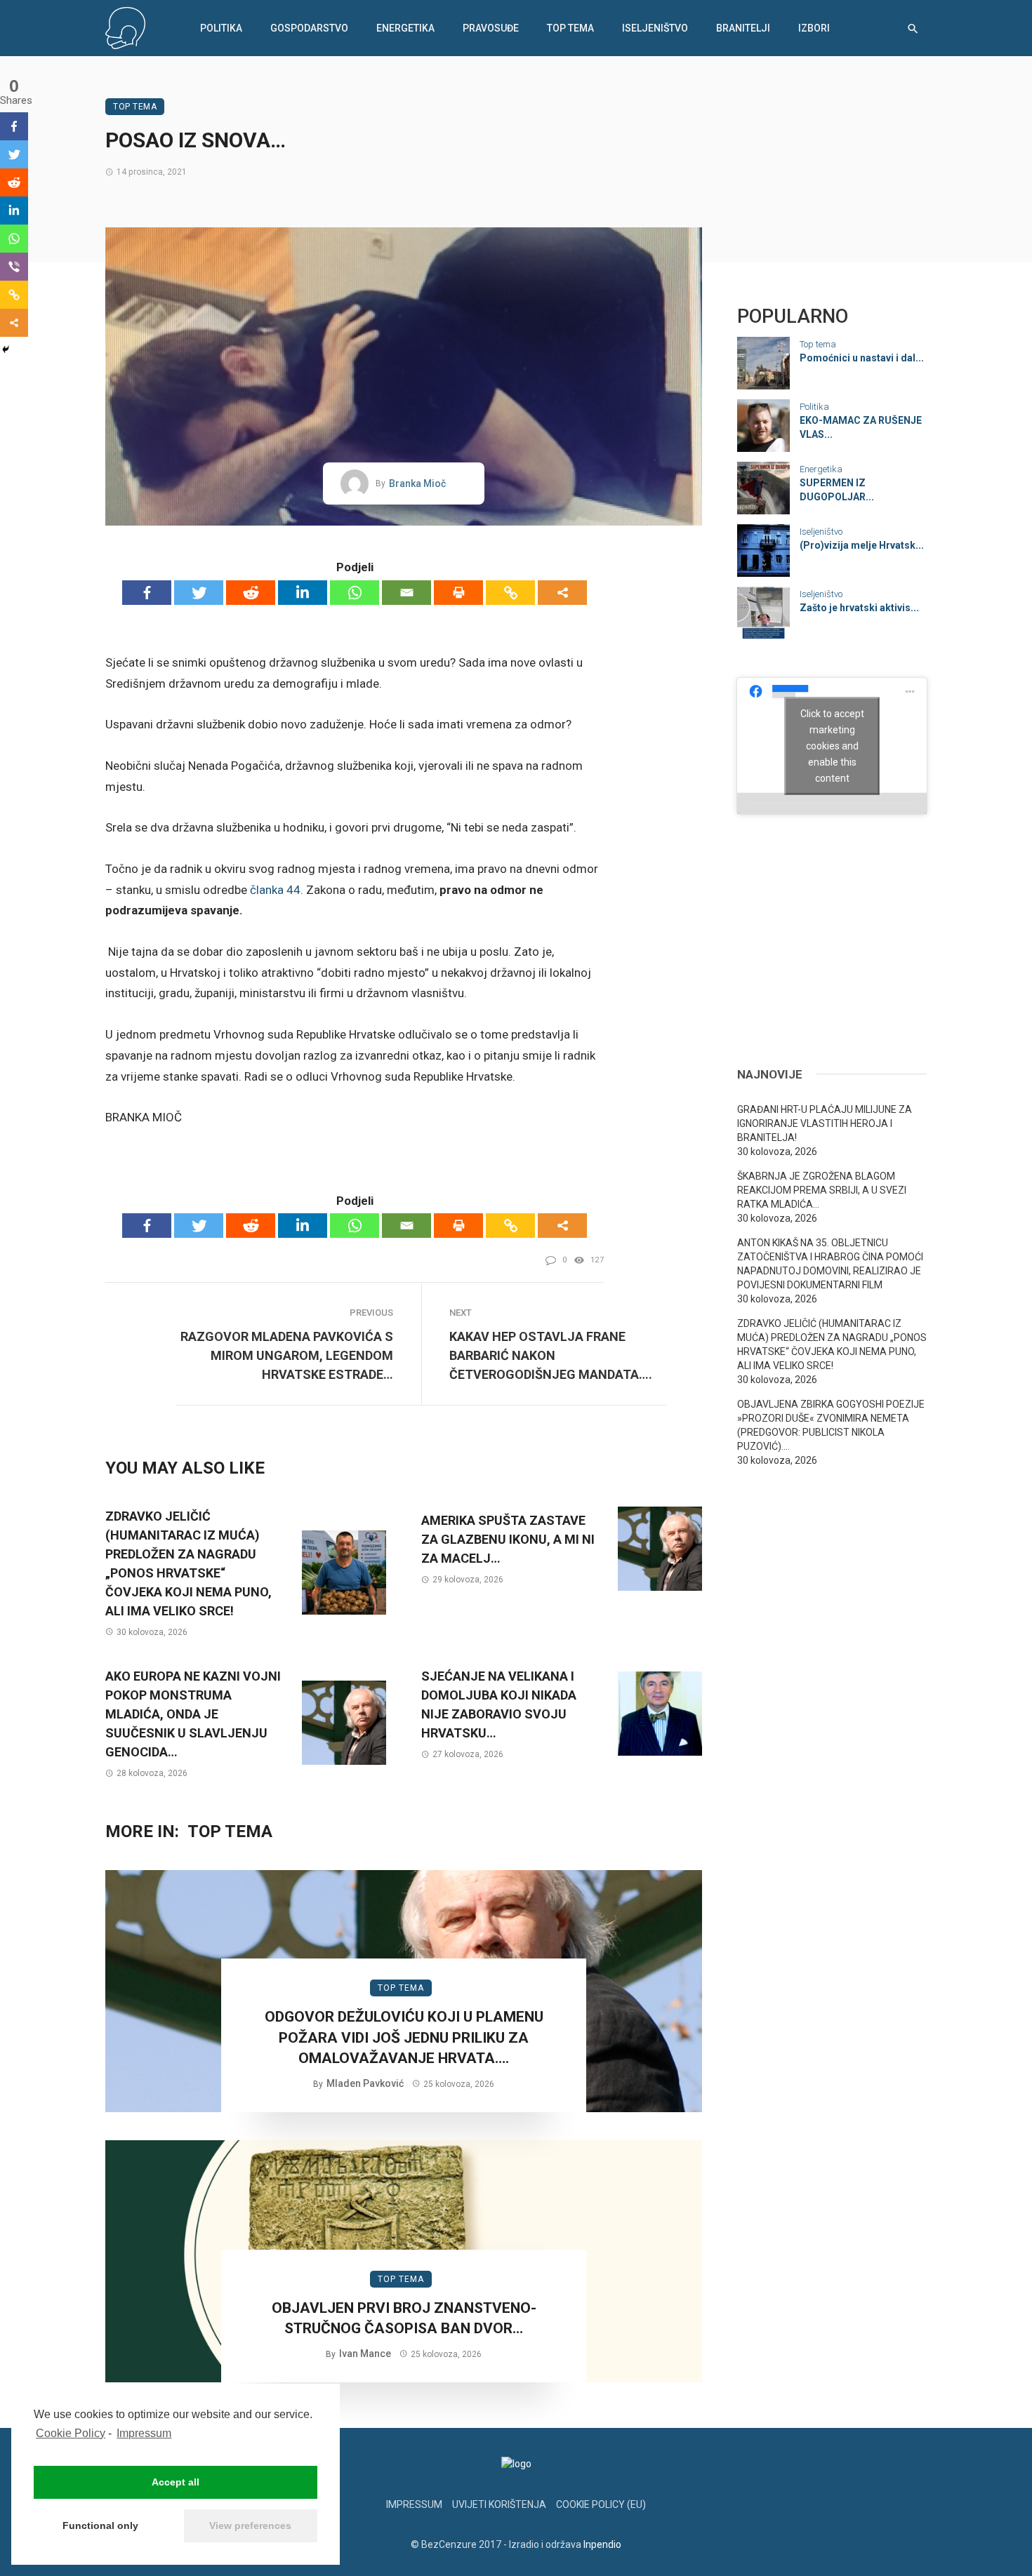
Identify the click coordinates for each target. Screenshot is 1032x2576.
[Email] (406, 593)
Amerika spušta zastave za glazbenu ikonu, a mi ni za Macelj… (508, 1539)
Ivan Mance (365, 2354)
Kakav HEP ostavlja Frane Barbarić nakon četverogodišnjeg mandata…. (551, 1355)
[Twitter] (199, 593)
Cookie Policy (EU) (601, 2504)
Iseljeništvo (655, 28)
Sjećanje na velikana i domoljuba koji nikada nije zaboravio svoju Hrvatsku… (499, 1704)
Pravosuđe (491, 28)
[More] (562, 593)
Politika (221, 28)
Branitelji (743, 28)
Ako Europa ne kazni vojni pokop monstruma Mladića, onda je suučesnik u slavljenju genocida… (193, 1714)
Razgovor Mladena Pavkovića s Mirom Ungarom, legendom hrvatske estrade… (287, 1355)
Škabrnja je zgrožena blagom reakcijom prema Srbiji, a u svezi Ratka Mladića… (822, 1190)
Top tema (570, 28)
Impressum (144, 2433)
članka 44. (277, 890)
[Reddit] (251, 593)
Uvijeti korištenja (499, 2504)
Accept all (176, 2482)
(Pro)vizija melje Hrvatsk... (862, 545)
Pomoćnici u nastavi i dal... (862, 358)
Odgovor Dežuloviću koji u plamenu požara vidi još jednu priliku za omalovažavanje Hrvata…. (404, 2037)
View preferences (250, 2525)
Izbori (814, 28)
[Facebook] (147, 593)
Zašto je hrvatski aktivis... (859, 608)
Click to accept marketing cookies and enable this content (832, 745)
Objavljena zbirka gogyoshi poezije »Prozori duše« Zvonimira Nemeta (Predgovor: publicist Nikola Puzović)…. (831, 1425)
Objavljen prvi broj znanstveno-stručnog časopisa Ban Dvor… (404, 2318)
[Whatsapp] (355, 593)
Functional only (100, 2525)
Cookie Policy (71, 2433)
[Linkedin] (303, 593)
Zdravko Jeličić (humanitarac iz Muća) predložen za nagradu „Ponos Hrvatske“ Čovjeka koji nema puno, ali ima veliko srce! (188, 1563)
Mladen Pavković (365, 2083)
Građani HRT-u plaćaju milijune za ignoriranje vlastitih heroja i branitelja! (825, 1123)
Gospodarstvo (309, 28)
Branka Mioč (417, 483)
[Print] (458, 593)
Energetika (405, 28)
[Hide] (6, 349)
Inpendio (602, 2544)
